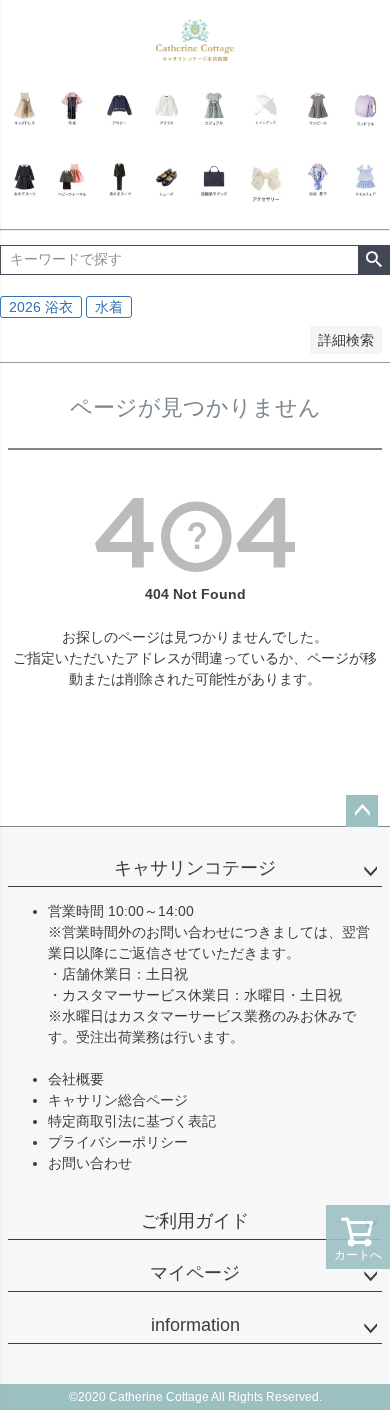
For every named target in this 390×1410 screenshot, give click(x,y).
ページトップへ (362, 811)
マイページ (195, 1273)
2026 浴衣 (41, 307)
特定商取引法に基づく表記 (132, 1121)
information (195, 1325)
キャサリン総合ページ (118, 1100)
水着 (109, 307)
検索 (373, 260)
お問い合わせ (90, 1163)
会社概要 (76, 1079)
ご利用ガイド (195, 1221)
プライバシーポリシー (118, 1142)
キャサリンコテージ (195, 868)
